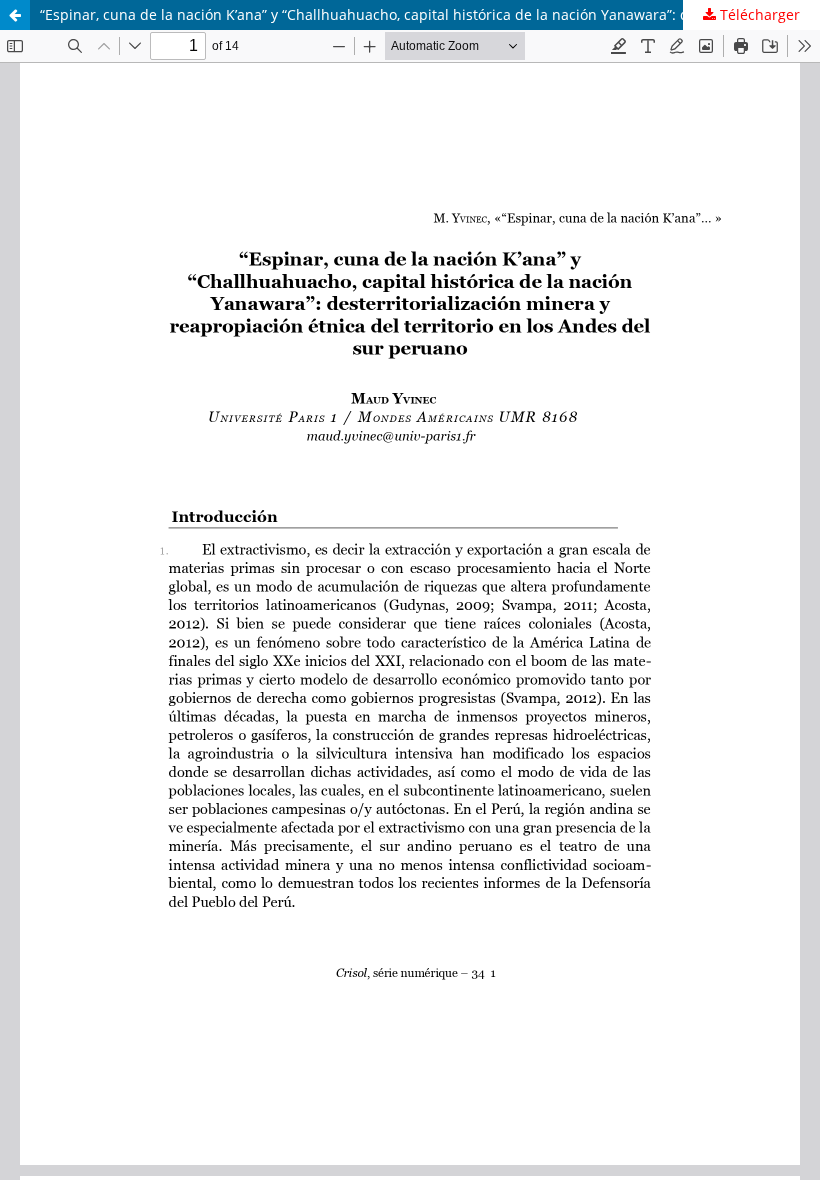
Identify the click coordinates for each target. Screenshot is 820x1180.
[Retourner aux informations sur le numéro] (15, 15)
